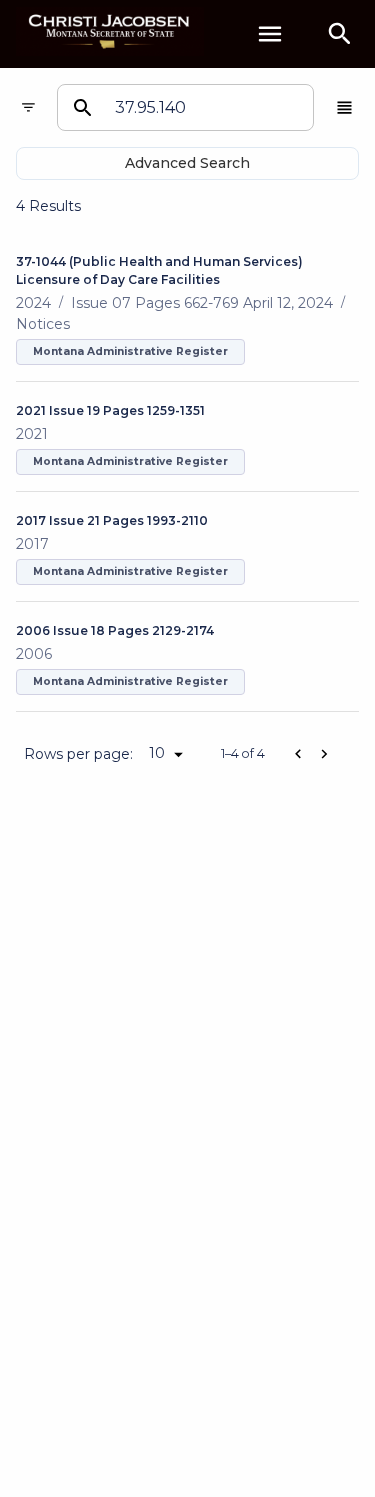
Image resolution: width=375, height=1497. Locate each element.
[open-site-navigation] (270, 34)
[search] (340, 34)
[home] (110, 33)
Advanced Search (187, 163)
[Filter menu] (28, 107)
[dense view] (344, 107)
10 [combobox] (157, 753)
